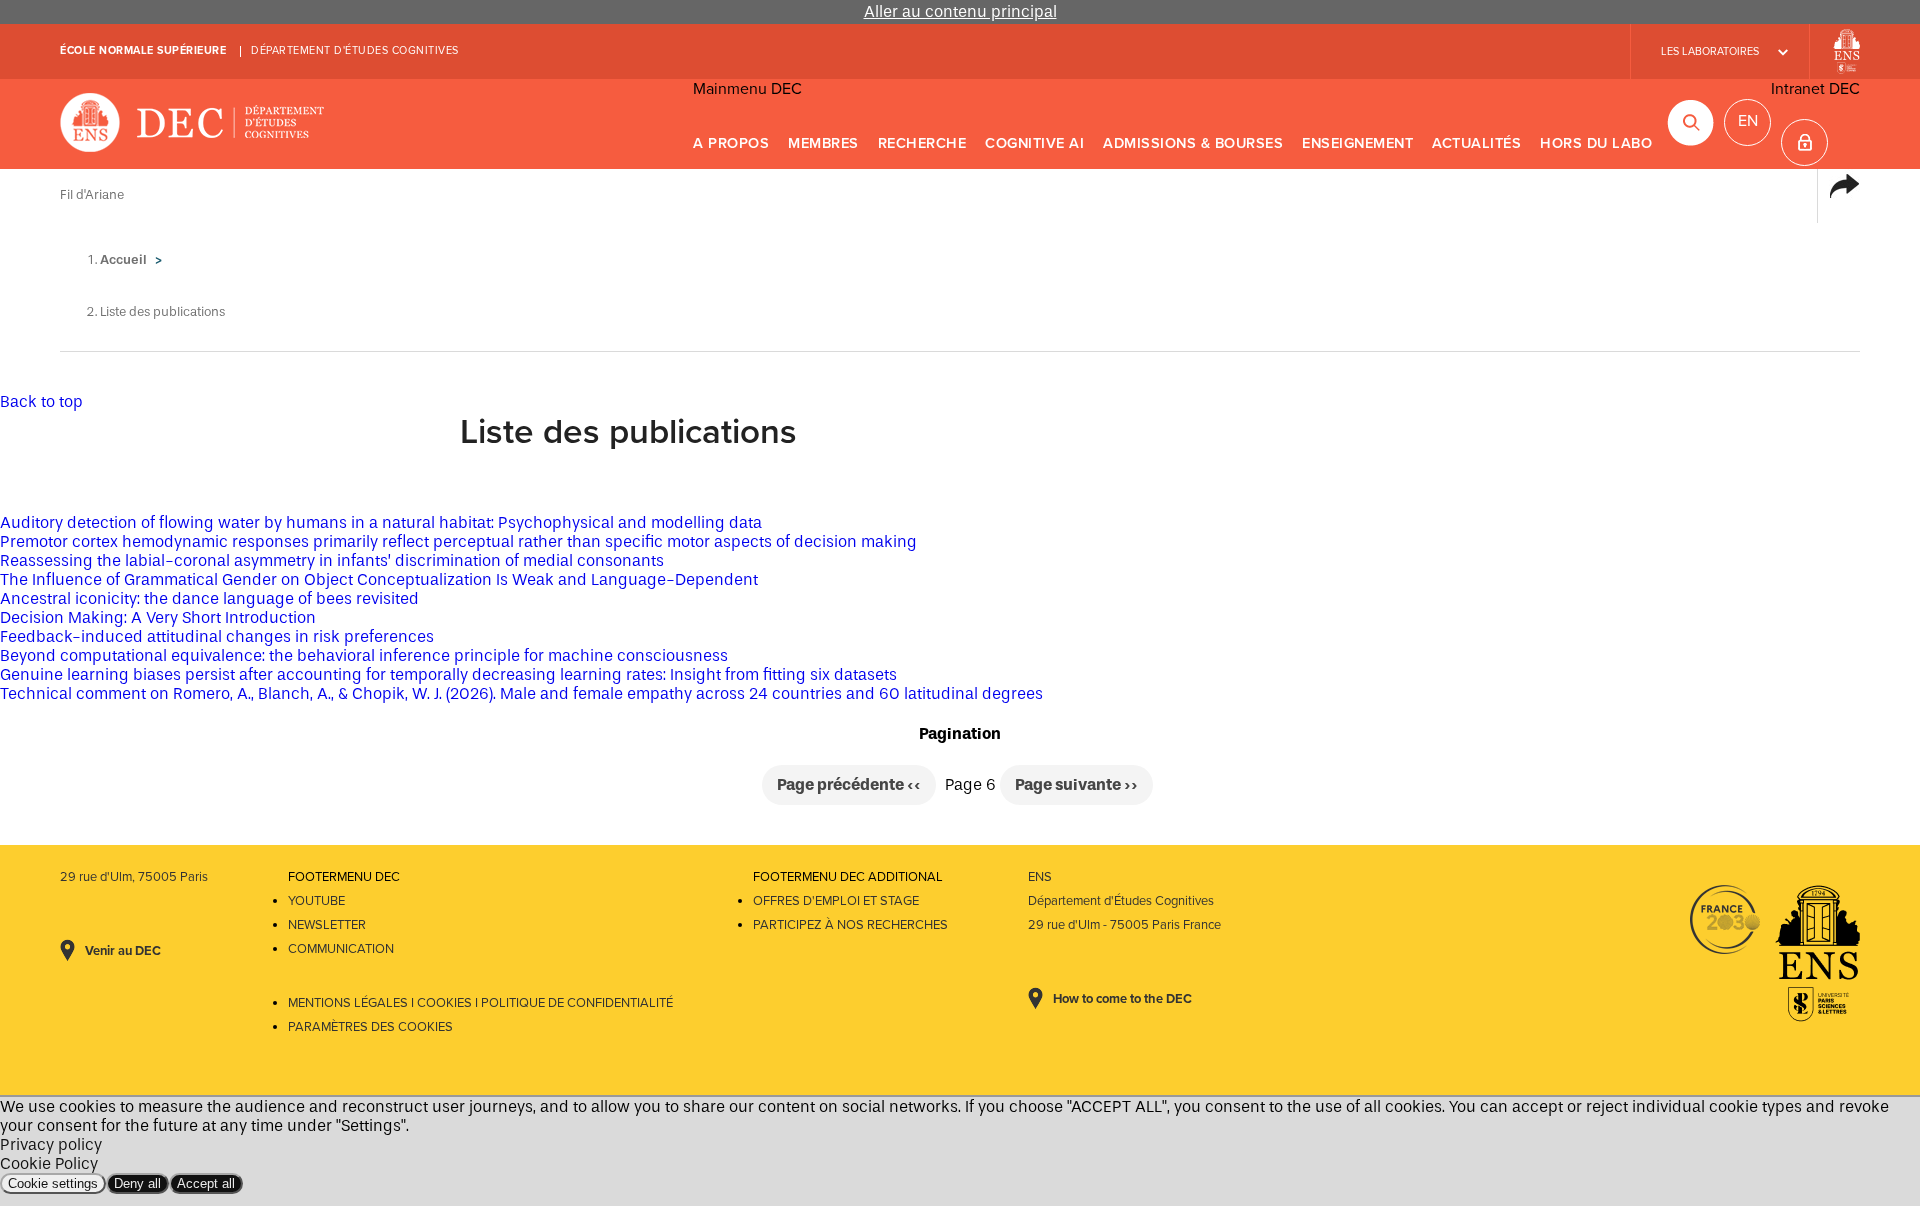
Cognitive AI (1034, 143)
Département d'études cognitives (355, 50)
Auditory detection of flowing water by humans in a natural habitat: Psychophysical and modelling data (381, 522)
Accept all (206, 1183)
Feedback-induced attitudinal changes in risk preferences (217, 636)
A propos (731, 143)
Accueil (123, 259)
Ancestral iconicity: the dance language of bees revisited (209, 598)
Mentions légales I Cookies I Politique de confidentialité (480, 1003)
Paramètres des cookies (370, 1027)
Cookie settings (53, 1183)
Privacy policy (51, 1144)
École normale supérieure (143, 50)
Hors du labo (1596, 143)
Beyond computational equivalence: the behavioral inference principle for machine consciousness (364, 655)
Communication (341, 949)
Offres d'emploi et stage (836, 901)
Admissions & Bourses (1193, 143)
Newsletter (327, 925)
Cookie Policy (49, 1163)
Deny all (137, 1183)
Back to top (41, 401)
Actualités (1476, 143)
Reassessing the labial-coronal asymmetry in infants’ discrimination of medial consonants (332, 560)
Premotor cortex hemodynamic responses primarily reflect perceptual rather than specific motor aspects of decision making (458, 541)
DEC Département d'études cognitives (192, 124)
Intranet (1804, 142)
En (1748, 121)
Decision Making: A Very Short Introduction (158, 617)
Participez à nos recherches (850, 925)
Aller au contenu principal (960, 11)
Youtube (316, 901)
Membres (823, 143)
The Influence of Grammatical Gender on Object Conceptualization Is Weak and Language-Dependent (379, 579)
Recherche (922, 143)
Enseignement (1357, 143)
